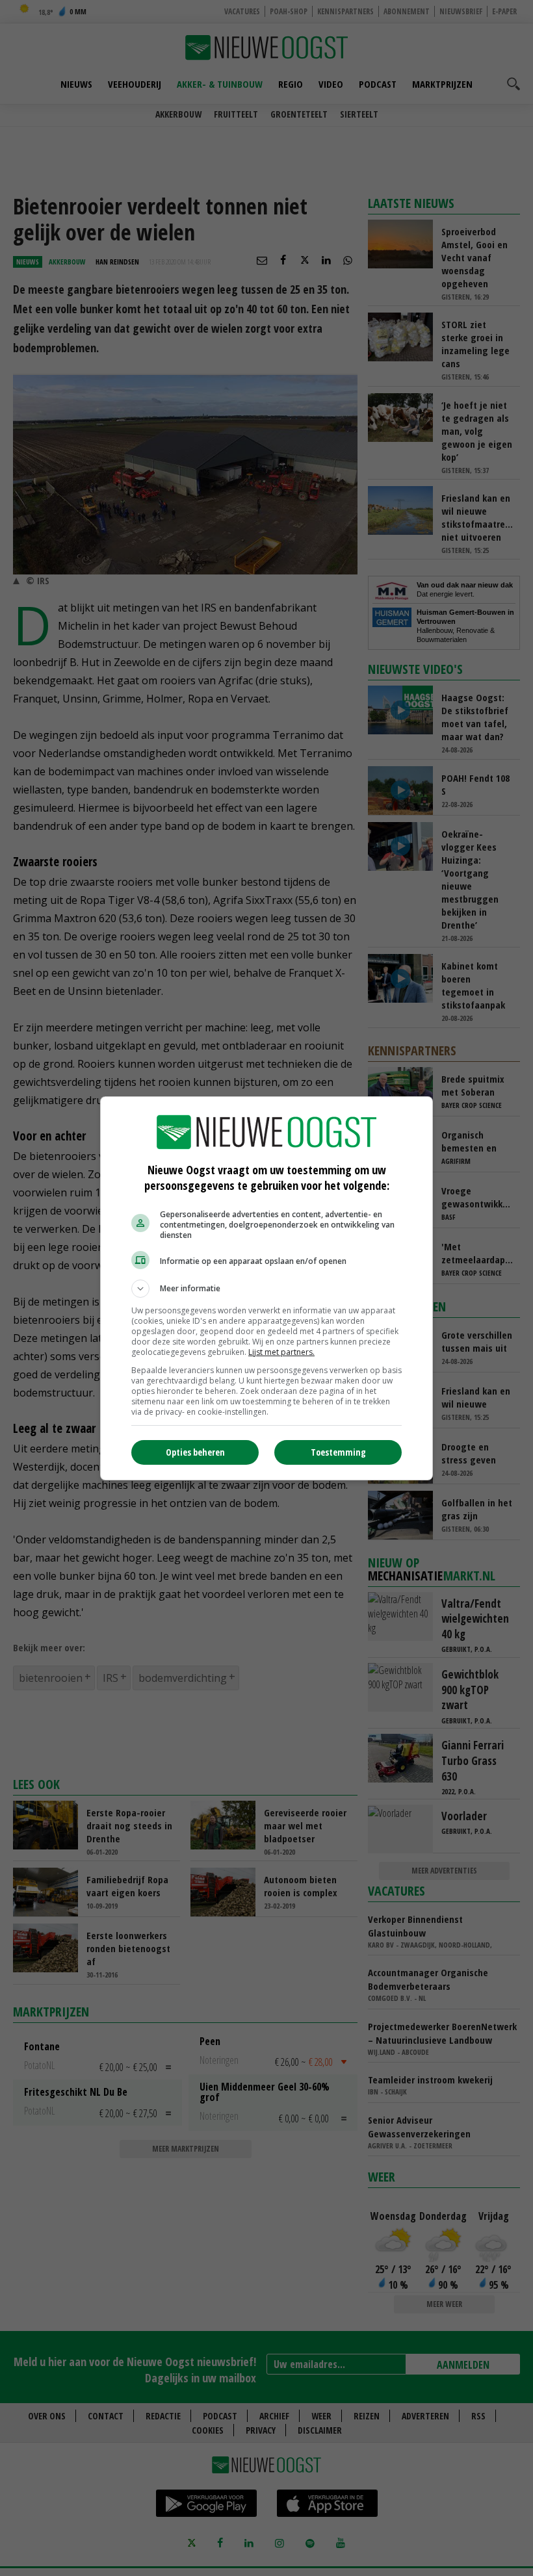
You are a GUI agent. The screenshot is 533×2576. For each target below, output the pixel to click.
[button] (266, 1289)
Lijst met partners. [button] (281, 1352)
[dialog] (266, 1288)
